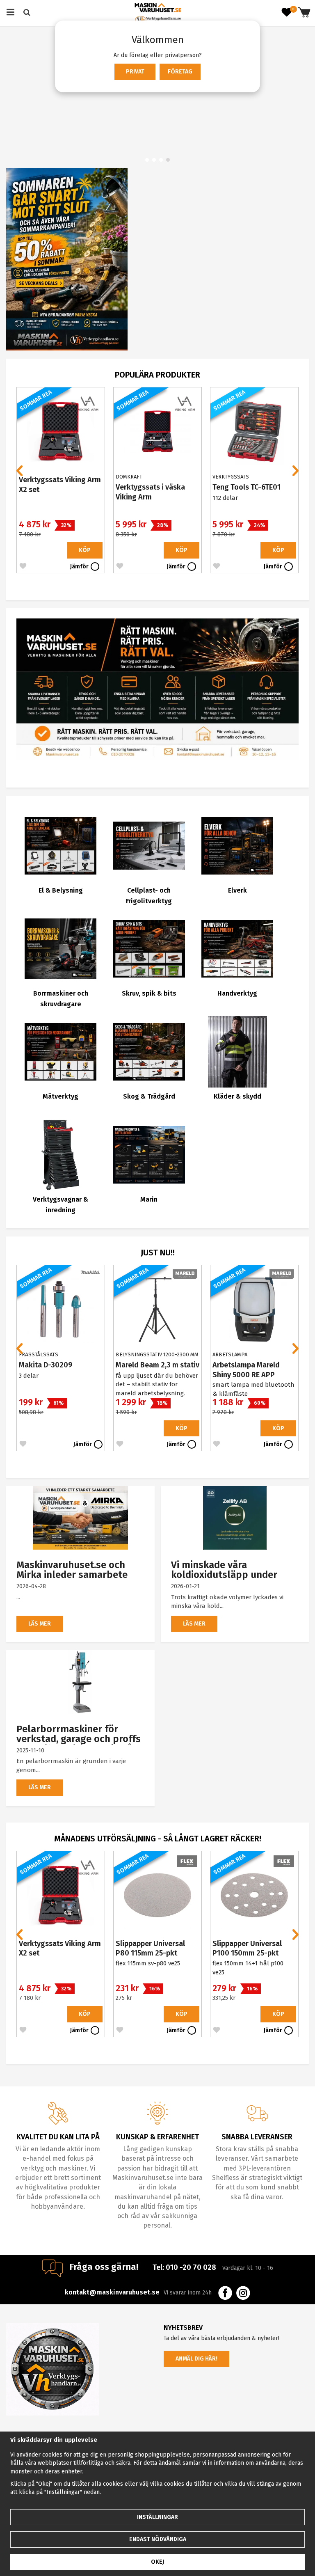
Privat (135, 72)
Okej (157, 2562)
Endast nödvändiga (158, 2539)
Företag (180, 72)
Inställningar (157, 2517)
